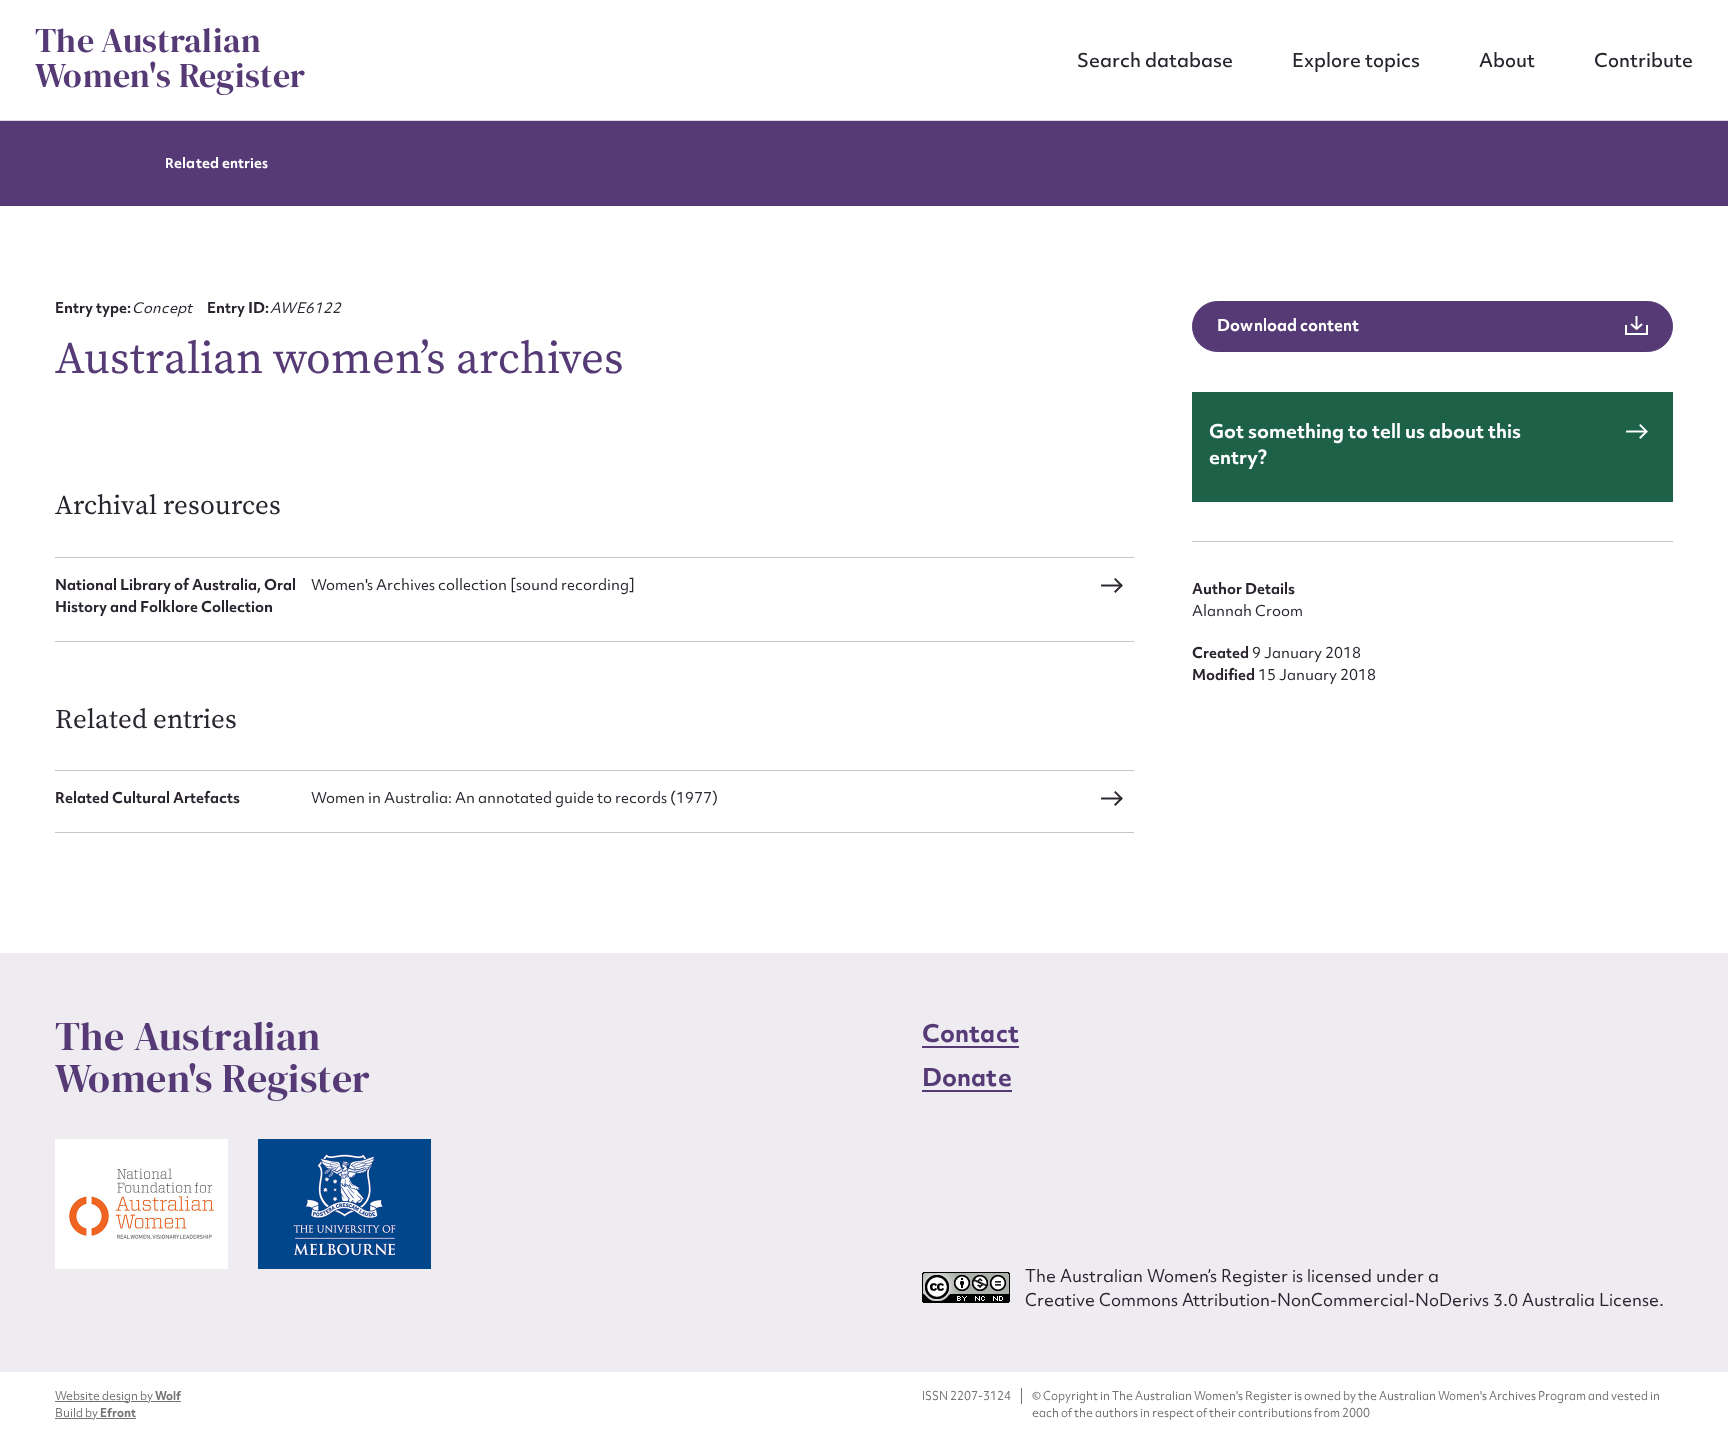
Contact (970, 1033)
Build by (95, 1413)
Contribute (1643, 60)
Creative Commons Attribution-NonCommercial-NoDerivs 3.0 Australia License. (1344, 1299)
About (1507, 60)
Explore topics (1356, 60)
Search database (1155, 60)
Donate (967, 1077)
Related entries (216, 163)
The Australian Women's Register (170, 58)
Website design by (118, 1396)
